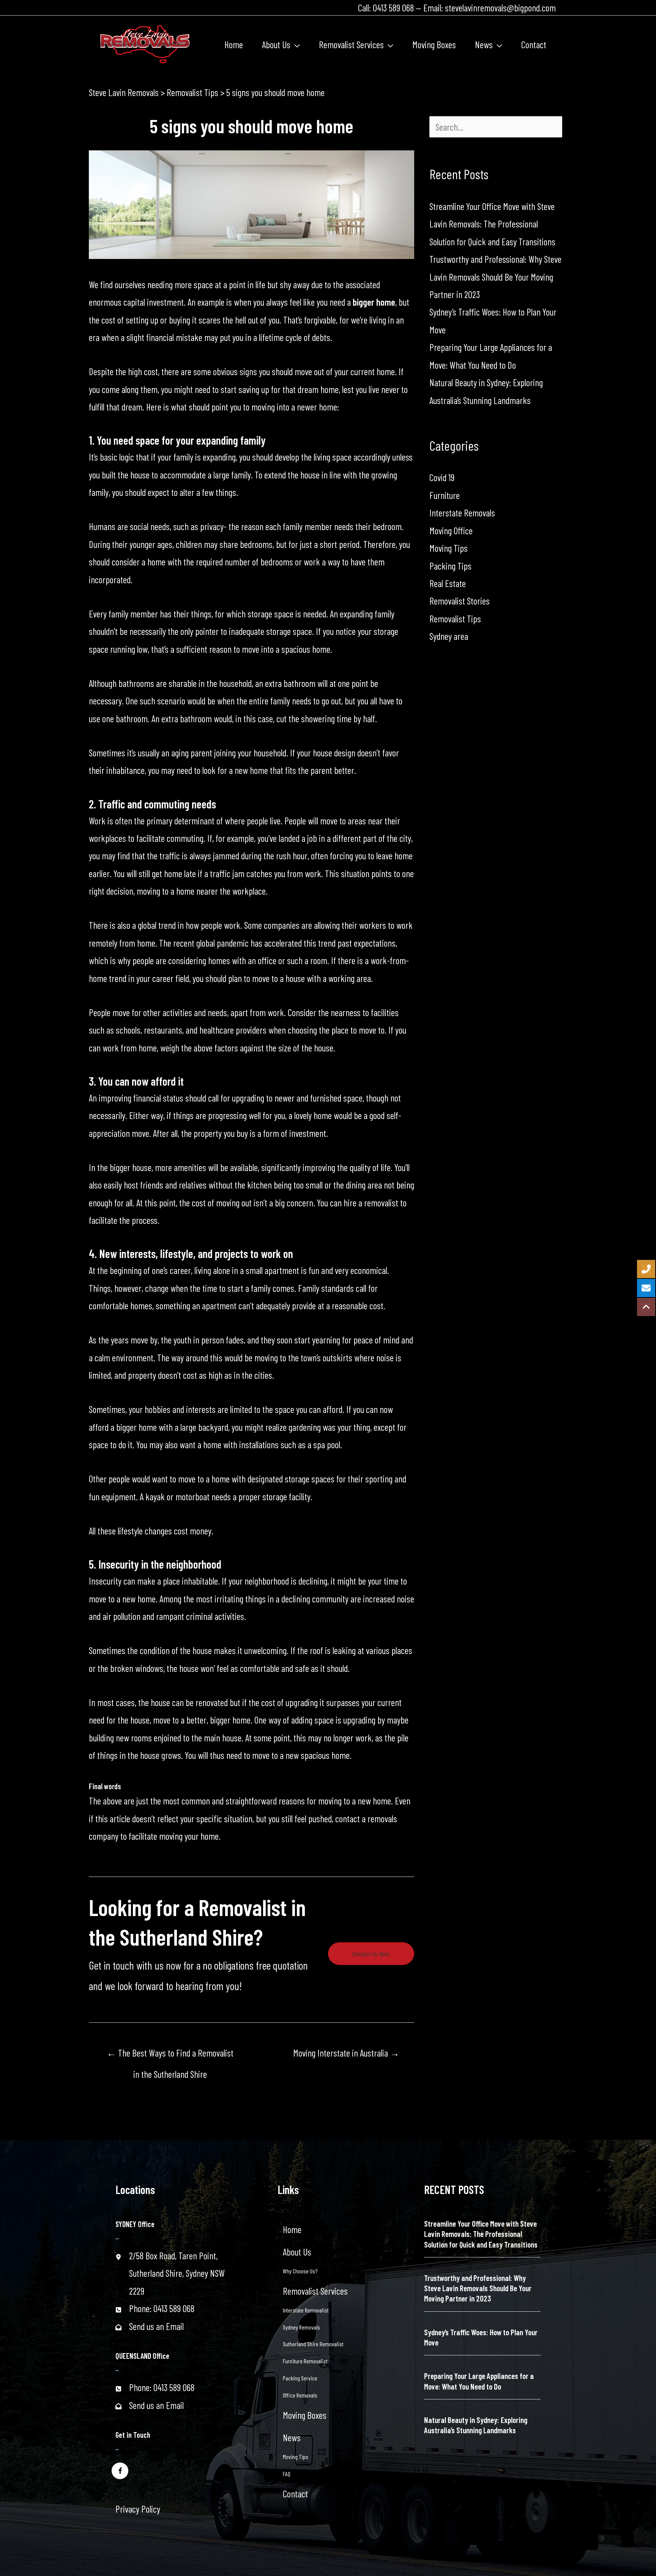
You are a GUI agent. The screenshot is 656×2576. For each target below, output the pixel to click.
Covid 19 (442, 477)
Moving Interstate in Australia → (346, 2053)
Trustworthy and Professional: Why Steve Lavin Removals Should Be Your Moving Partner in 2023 (495, 277)
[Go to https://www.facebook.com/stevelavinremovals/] (120, 2470)
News (292, 2437)
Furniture (445, 495)
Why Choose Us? (300, 2271)
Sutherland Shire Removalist (313, 2344)
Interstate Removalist (306, 2310)
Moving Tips (449, 548)
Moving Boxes (305, 2415)
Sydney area (449, 636)
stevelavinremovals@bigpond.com (500, 8)
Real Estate (448, 583)
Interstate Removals (462, 513)
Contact (295, 2494)
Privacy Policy (138, 2509)
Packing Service (300, 2378)
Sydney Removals (301, 2327)
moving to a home (166, 891)
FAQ (287, 2474)
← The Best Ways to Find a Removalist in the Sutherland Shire (170, 2056)
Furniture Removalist (305, 2361)
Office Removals (300, 2395)
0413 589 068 (393, 8)
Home (292, 2229)
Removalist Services (315, 2291)
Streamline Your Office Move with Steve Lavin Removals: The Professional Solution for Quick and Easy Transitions (492, 224)
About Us (297, 2252)
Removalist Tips (455, 619)
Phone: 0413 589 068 (162, 2308)
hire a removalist (371, 1203)
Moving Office (451, 530)
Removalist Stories (460, 601)
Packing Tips (450, 566)
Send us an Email (156, 2326)
